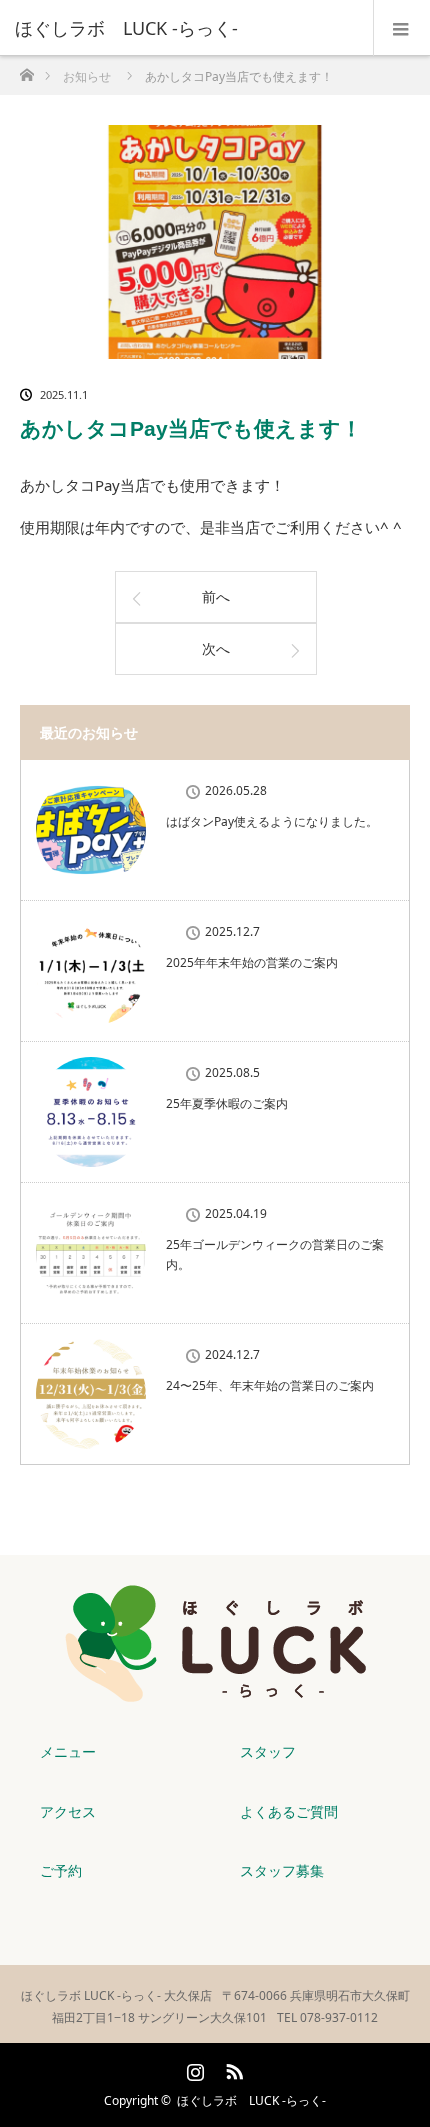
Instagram (193, 2068)
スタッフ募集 (282, 1870)
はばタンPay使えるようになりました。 (272, 821)
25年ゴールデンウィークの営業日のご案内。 (275, 1254)
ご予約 (61, 1870)
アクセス (68, 1811)
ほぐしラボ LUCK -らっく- (251, 2100)
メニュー (68, 1751)
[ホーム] (26, 69)
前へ (216, 596)
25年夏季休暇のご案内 (227, 1103)
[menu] (401, 28)
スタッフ (268, 1751)
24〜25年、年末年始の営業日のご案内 (270, 1385)
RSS (232, 2068)
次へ (216, 648)
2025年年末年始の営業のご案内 (258, 962)
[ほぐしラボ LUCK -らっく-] (185, 28)
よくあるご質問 (289, 1811)
